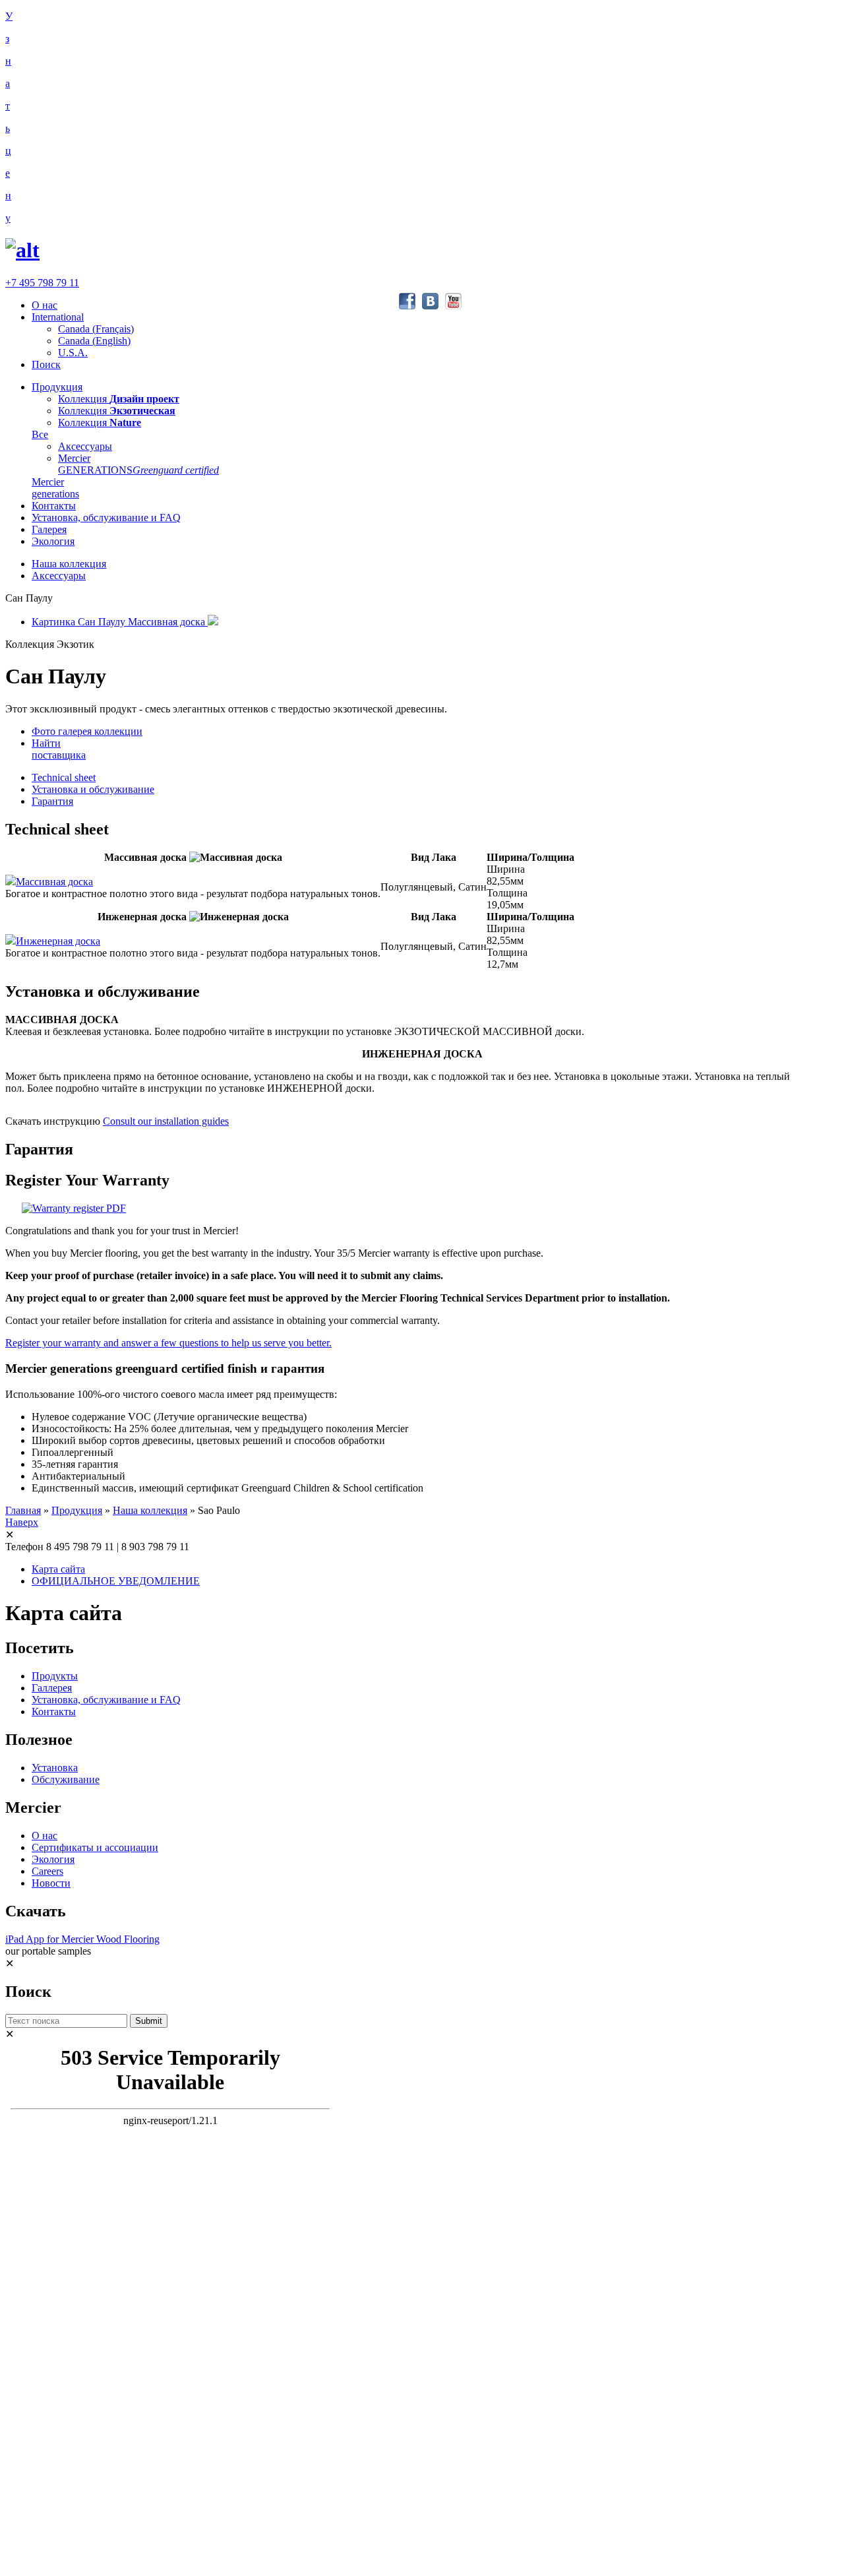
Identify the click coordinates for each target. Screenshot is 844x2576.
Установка (55, 1768)
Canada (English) (94, 341)
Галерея (49, 529)
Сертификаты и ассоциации (95, 1847)
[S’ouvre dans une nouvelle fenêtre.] (74, 1208)
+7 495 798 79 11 (42, 283)
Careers (47, 1871)
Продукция (57, 387)
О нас (45, 305)
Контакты (54, 506)
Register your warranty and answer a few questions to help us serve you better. (168, 1343)
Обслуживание (66, 1779)
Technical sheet (64, 777)
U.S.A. (73, 353)
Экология (53, 541)
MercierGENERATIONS (138, 464)
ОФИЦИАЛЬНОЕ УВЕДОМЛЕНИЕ (116, 1581)
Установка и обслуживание (93, 789)
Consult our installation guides (166, 1121)
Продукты (55, 1676)
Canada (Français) (96, 329)
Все (40, 434)
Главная (23, 1510)
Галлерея (52, 1688)
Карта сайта (58, 1569)
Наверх (22, 1522)
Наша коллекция (69, 564)
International (58, 317)
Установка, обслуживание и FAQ (106, 518)
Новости (51, 1883)
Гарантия (52, 801)
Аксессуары (85, 446)
